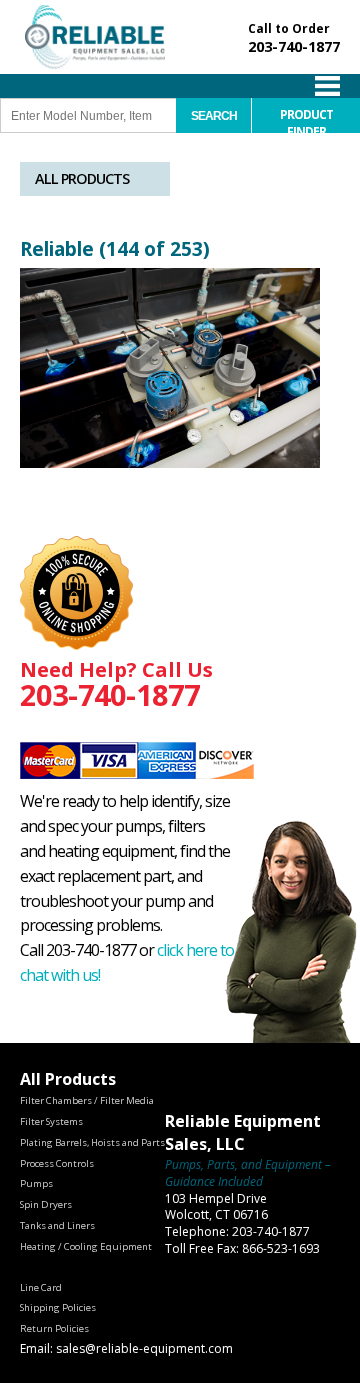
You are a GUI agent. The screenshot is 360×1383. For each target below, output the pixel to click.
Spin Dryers (46, 1204)
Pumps (36, 1183)
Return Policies (54, 1328)
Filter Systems (51, 1121)
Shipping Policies (58, 1307)
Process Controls (57, 1163)
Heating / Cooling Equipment (86, 1246)
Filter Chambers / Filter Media (87, 1100)
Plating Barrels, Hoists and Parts (92, 1142)
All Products (82, 178)
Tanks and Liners (57, 1225)
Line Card (41, 1287)
